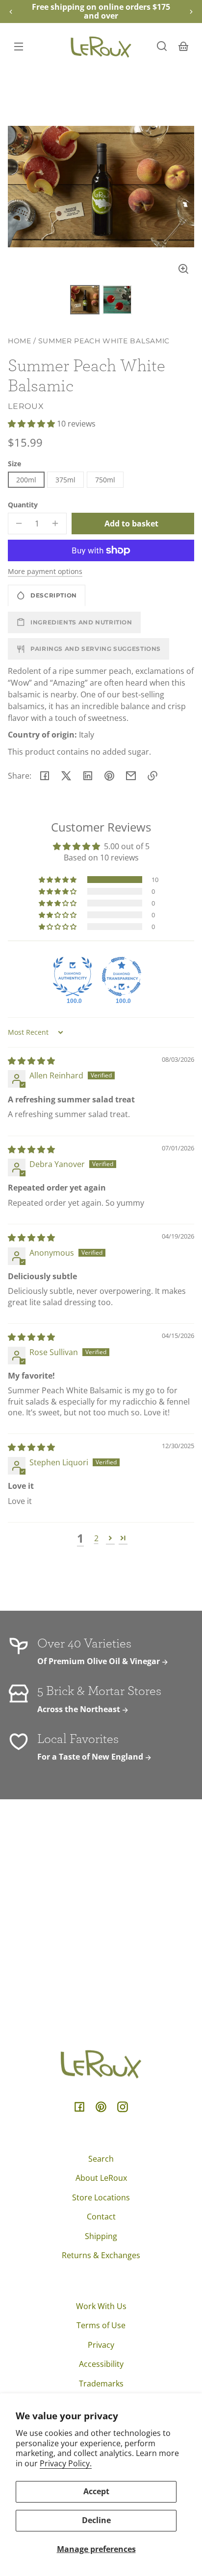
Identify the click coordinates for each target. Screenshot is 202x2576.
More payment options (45, 571)
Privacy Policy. (66, 2463)
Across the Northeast (80, 1709)
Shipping (101, 2236)
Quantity (23, 505)
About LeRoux (101, 2178)
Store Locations (101, 2197)
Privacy (101, 2345)
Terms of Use (101, 2325)
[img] (31, 1061)
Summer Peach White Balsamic (104, 341)
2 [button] (96, 1538)
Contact (101, 2217)
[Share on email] (131, 776)
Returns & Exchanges (101, 2255)
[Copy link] (152, 776)
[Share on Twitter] (66, 776)
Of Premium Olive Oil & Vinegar (100, 1661)
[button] (162, 46)
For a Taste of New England (91, 1757)
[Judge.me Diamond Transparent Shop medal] (122, 977)
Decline (96, 2520)
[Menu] (19, 46)
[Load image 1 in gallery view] (85, 300)
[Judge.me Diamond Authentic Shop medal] (73, 977)
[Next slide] (191, 12)
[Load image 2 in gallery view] (117, 300)
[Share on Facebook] (45, 776)
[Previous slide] (11, 12)
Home (20, 341)
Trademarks (101, 2384)
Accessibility (101, 2364)
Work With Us (101, 2306)
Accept (96, 2491)
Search (101, 2159)
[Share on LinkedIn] (88, 776)
